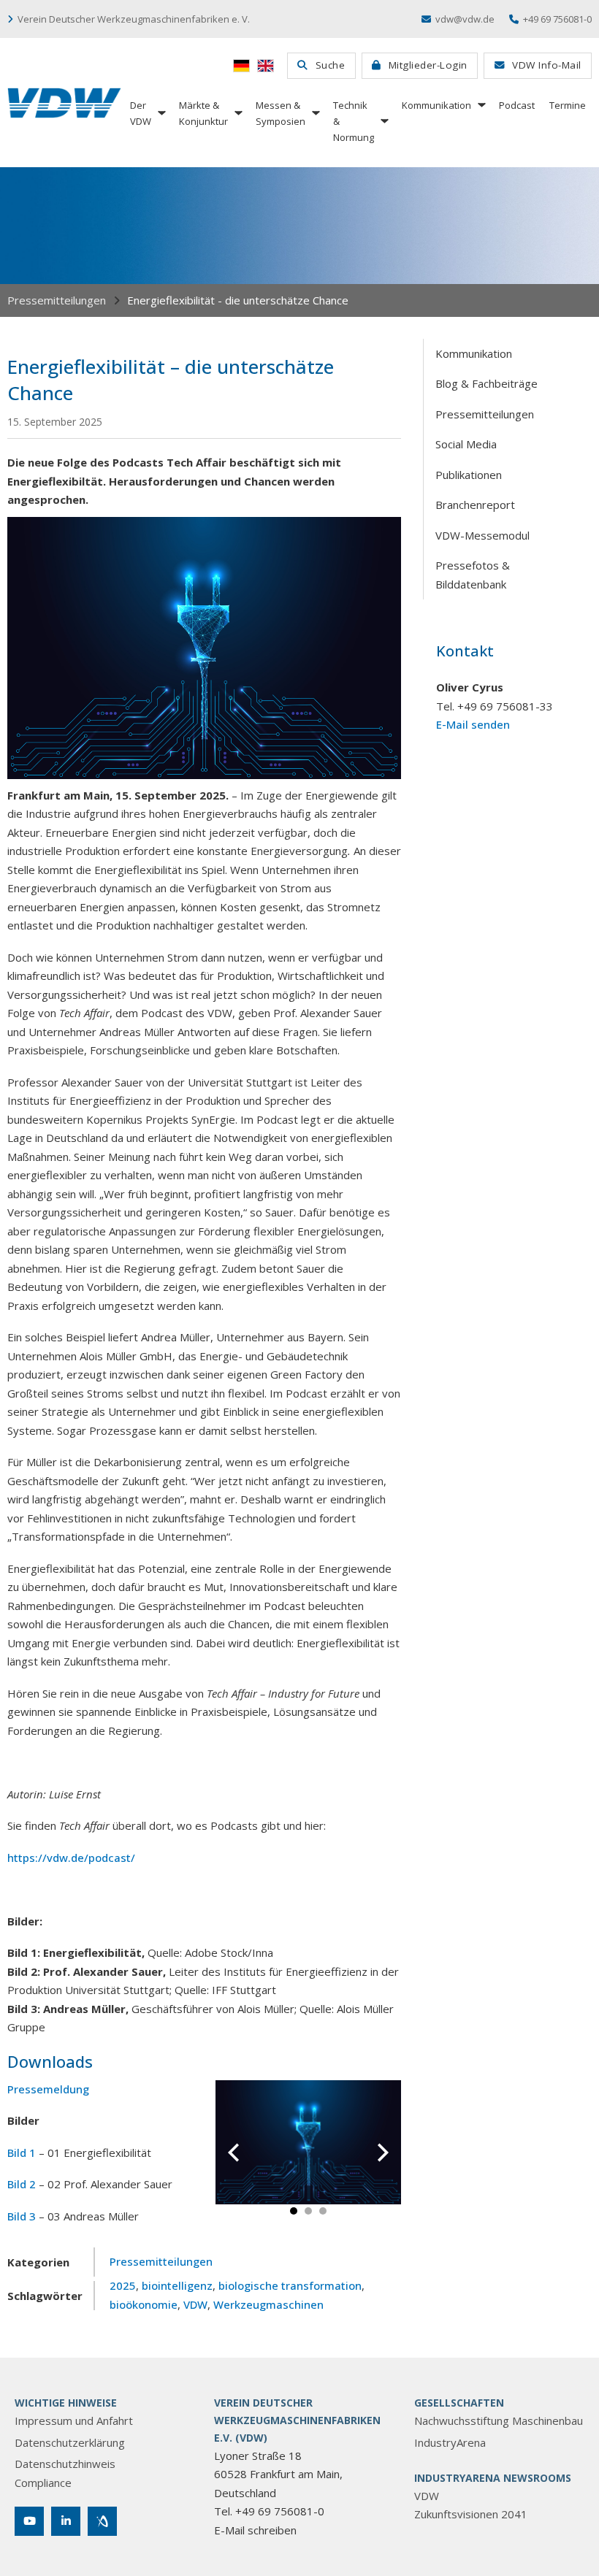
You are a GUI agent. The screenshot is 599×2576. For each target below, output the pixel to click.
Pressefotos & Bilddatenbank (473, 575)
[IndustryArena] (102, 2521)
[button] (294, 2211)
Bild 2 (22, 2184)
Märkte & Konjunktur (203, 113)
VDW (195, 2304)
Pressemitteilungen (57, 300)
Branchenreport (475, 505)
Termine (568, 105)
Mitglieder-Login (428, 65)
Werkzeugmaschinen (268, 2304)
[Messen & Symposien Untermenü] (315, 113)
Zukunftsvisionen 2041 (471, 2514)
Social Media (466, 444)
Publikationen (469, 475)
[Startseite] (64, 103)
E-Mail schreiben (255, 2530)
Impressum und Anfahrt (74, 2420)
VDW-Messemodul (482, 535)
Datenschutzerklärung (70, 2442)
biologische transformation (290, 2285)
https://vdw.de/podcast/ (71, 1858)
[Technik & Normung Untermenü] (384, 121)
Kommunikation (436, 105)
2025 (123, 2285)
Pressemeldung (48, 2089)
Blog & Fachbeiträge (487, 383)
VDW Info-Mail (547, 65)
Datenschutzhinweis (65, 2464)
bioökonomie (144, 2304)
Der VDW (141, 113)
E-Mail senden (473, 724)
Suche (331, 65)
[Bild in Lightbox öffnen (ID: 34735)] (309, 2141)
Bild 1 (22, 2153)
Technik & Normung (354, 121)
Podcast (517, 105)
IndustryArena (450, 2442)
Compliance (43, 2483)
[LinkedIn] (66, 2521)
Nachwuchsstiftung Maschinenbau (499, 2420)
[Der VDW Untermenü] (161, 113)
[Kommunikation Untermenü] (481, 105)
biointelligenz (177, 2285)
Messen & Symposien (281, 113)
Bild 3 (22, 2216)
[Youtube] (29, 2521)
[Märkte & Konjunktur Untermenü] (237, 113)
